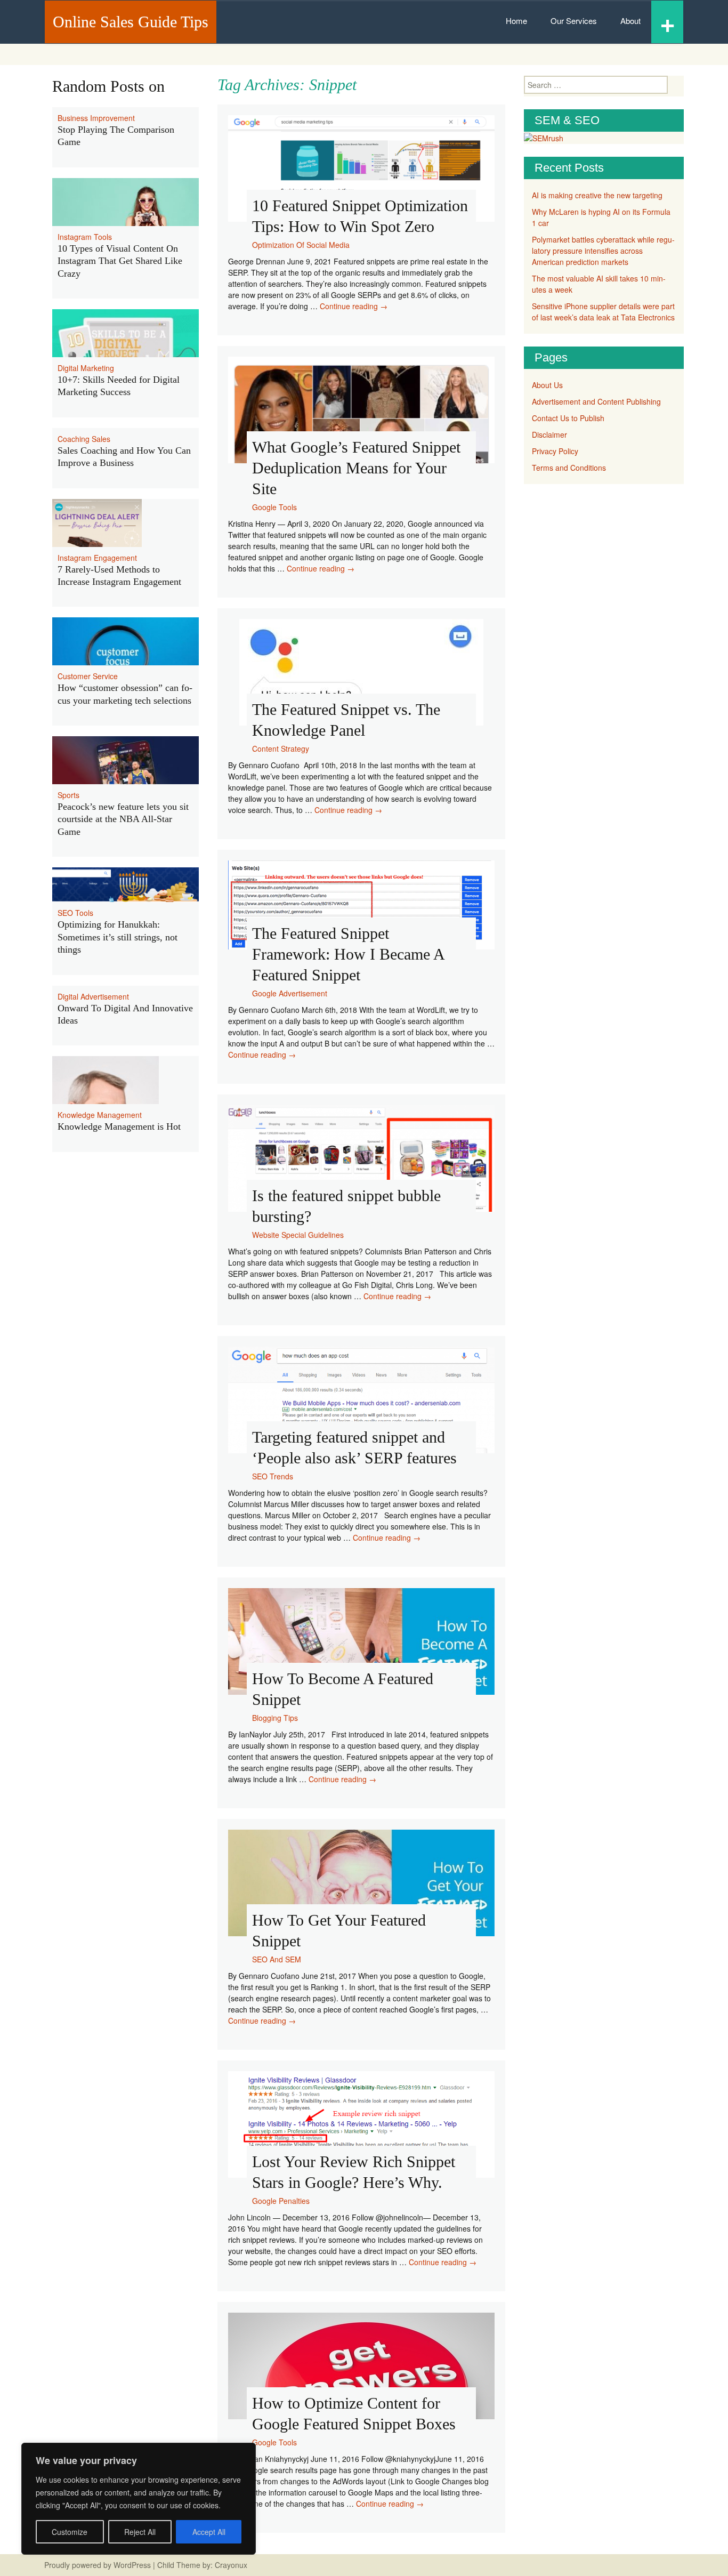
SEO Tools (75, 913)
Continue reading (354, 306)
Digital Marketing (86, 368)
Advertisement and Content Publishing (596, 401)
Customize (70, 2532)
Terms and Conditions (569, 468)
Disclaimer (549, 434)
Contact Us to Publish (568, 418)
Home (516, 21)
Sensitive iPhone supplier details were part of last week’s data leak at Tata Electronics (603, 312)
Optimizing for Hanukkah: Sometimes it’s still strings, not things (118, 937)
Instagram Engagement (97, 558)
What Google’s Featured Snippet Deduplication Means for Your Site (356, 468)
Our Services (574, 21)
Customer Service (88, 676)
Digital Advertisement (93, 996)
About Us (547, 385)
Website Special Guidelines (298, 1235)
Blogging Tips (275, 1718)
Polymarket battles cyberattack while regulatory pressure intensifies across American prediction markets (603, 251)
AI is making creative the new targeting (597, 195)
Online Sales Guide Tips (131, 22)
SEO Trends (273, 1476)
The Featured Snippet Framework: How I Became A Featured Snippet (348, 954)
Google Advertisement (290, 993)
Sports (68, 795)
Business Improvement (96, 118)
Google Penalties (281, 2201)
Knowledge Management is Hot (119, 1126)
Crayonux (230, 2565)
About (630, 21)
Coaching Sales (84, 439)
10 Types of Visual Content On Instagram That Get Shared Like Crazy (120, 261)
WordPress (132, 2565)
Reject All (140, 2532)
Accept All (209, 2532)
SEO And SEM (277, 1959)
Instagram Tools (85, 237)
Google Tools (274, 507)
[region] (139, 2499)
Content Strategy (281, 748)
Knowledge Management (100, 1115)
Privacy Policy (555, 451)
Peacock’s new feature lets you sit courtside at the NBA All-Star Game (123, 819)
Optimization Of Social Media (301, 245)
